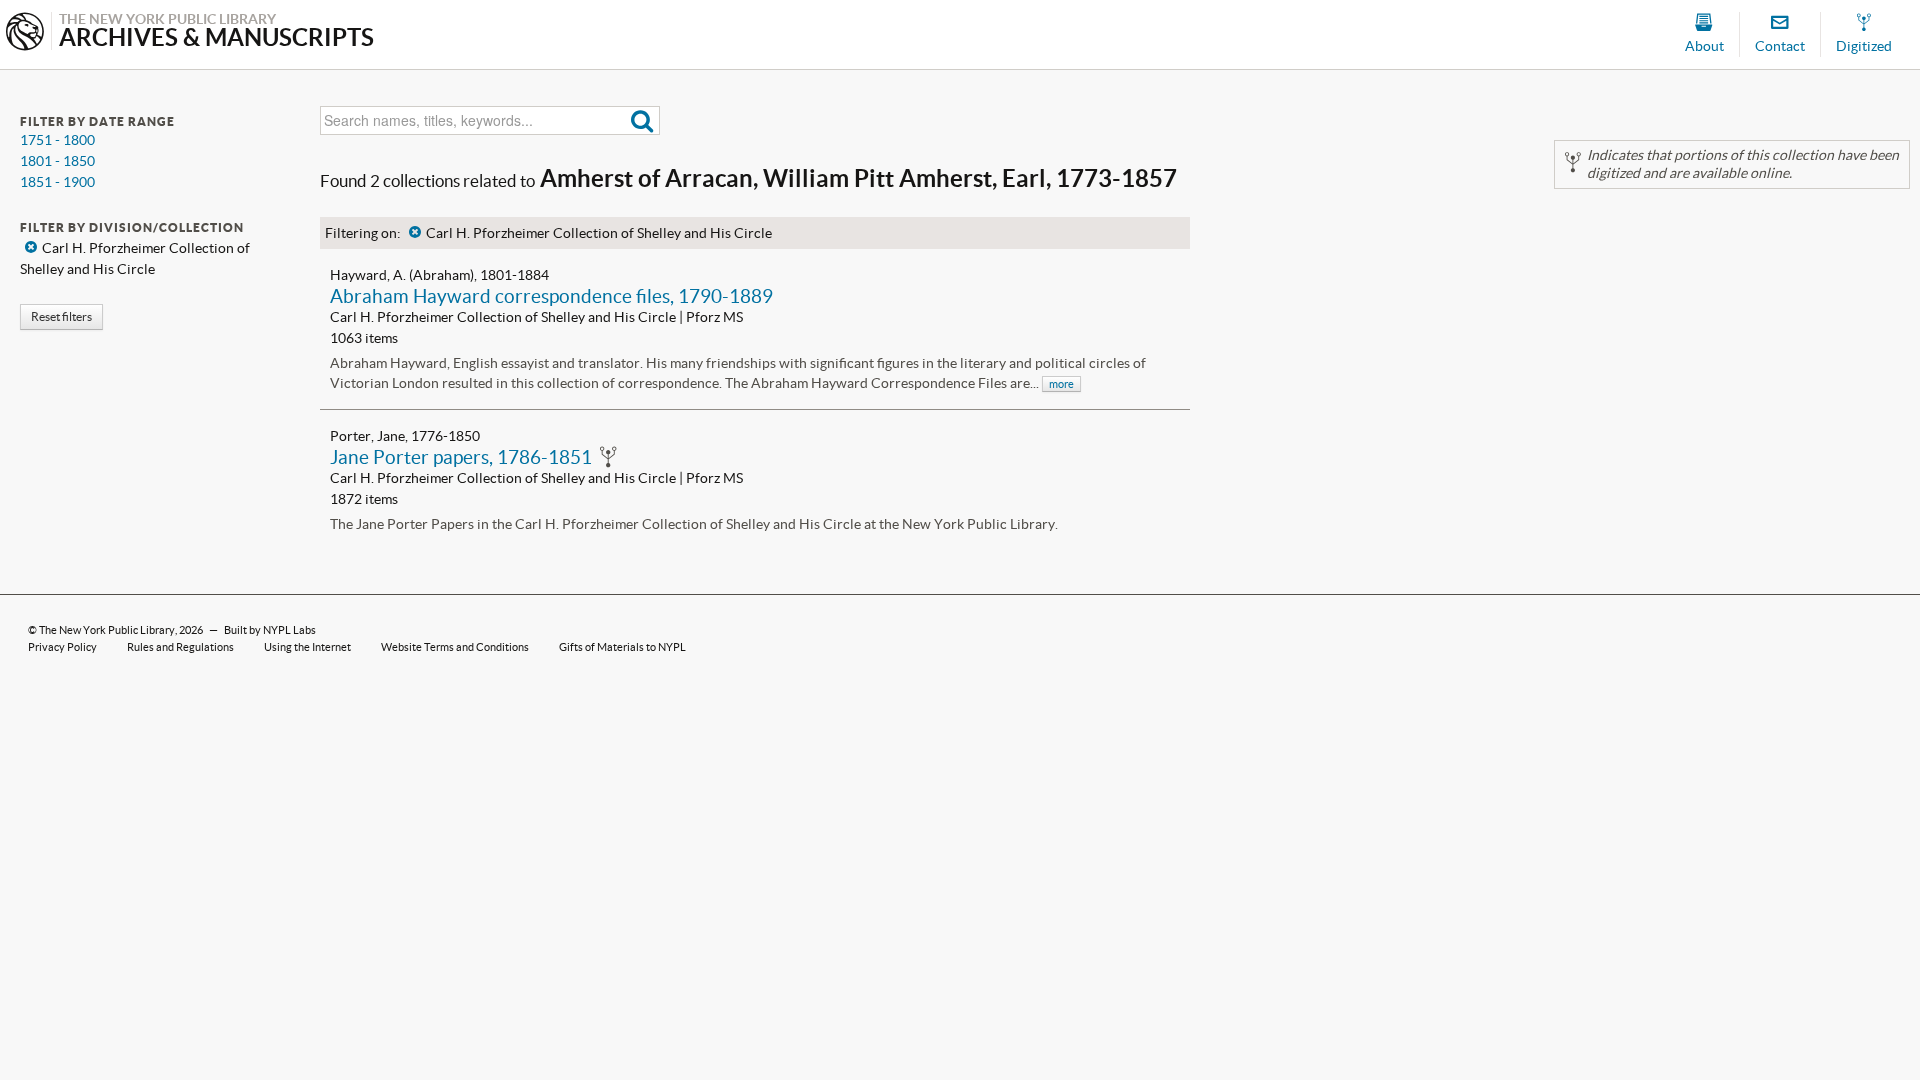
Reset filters (61, 316)
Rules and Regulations (180, 647)
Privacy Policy (62, 647)
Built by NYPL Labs (270, 630)
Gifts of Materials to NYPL (622, 647)
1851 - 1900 (57, 182)
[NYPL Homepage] (25, 33)
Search (642, 120)
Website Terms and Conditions (455, 647)
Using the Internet (307, 647)
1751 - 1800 (57, 140)
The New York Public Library (107, 630)
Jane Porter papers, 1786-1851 (461, 457)
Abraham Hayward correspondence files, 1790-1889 (551, 296)
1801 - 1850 (57, 161)
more (1061, 384)
